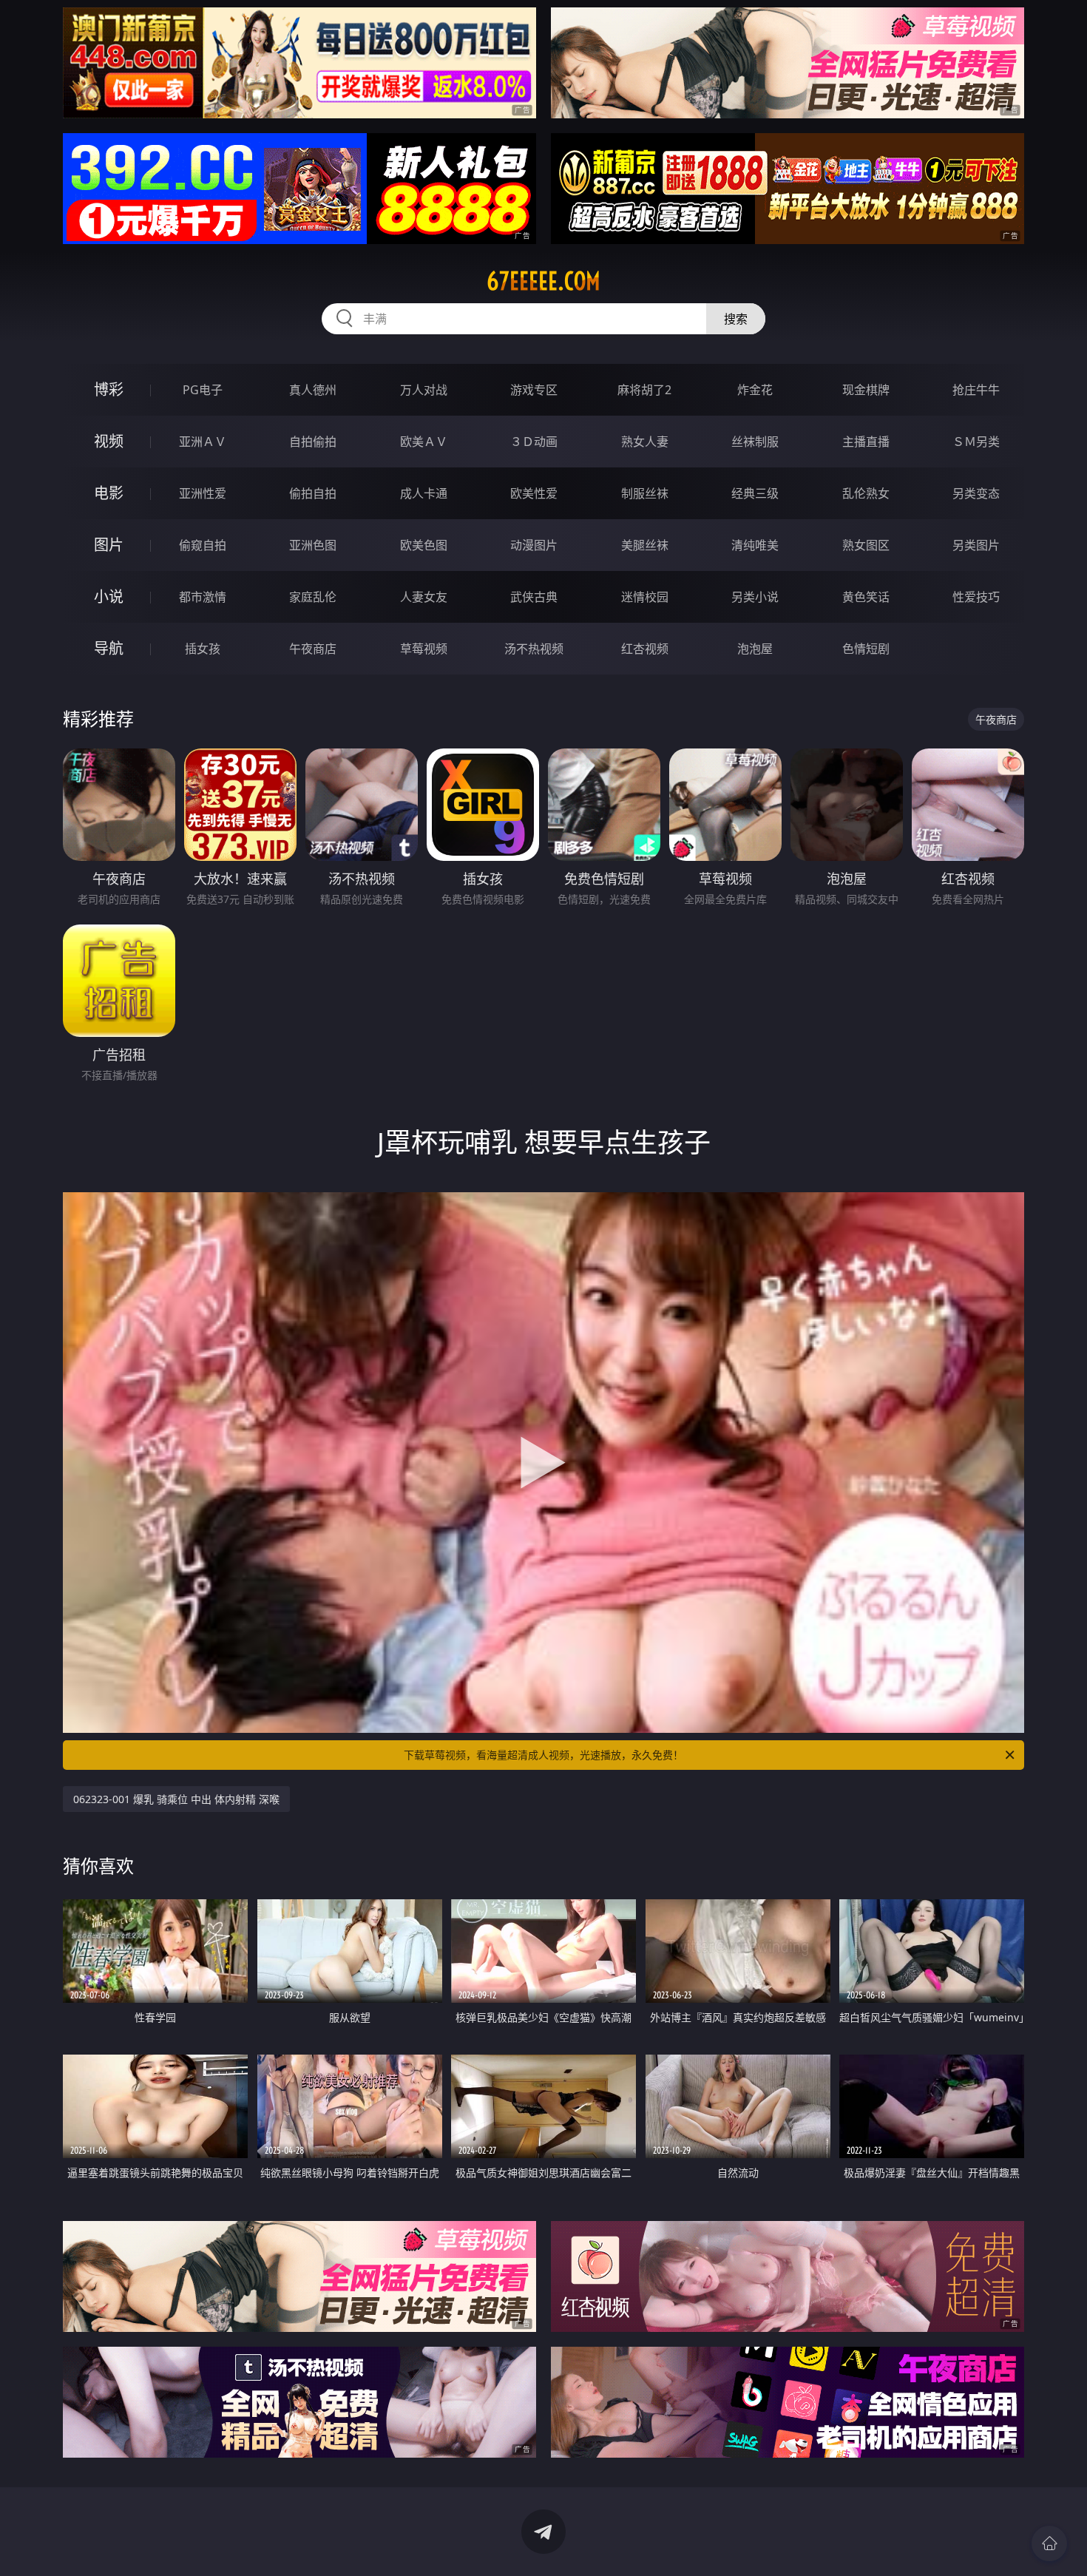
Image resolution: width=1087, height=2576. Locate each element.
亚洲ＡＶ (203, 442)
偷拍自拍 (313, 493)
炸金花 (755, 390)
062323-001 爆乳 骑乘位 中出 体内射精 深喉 (176, 1799)
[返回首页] (1049, 2543)
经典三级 (755, 493)
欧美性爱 (534, 493)
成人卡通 (424, 493)
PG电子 (203, 390)
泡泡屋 (755, 649)
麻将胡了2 (644, 390)
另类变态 (976, 493)
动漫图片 (534, 545)
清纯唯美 (755, 545)
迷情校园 (645, 597)
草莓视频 (424, 649)
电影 (109, 493)
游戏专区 (534, 390)
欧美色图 (424, 545)
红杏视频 (645, 649)
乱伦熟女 (866, 493)
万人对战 (424, 390)
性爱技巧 (976, 597)
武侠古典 (534, 597)
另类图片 (976, 545)
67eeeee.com (543, 281)
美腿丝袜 (645, 545)
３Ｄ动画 (534, 442)
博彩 (109, 389)
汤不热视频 (534, 649)
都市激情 (203, 597)
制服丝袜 (645, 493)
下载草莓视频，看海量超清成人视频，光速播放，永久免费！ (543, 1755)
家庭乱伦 (313, 597)
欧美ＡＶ (424, 442)
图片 (109, 545)
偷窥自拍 (203, 545)
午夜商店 (313, 649)
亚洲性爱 (203, 493)
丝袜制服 (755, 442)
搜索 (736, 319)
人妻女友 (424, 597)
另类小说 (755, 597)
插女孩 (203, 649)
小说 (109, 596)
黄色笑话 (866, 597)
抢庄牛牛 (976, 390)
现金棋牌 (866, 390)
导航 (109, 648)
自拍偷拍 (313, 442)
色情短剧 (866, 649)
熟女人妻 (645, 442)
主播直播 (866, 442)
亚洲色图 (313, 545)
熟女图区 (866, 545)
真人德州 (313, 390)
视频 (109, 441)
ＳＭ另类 (976, 442)
